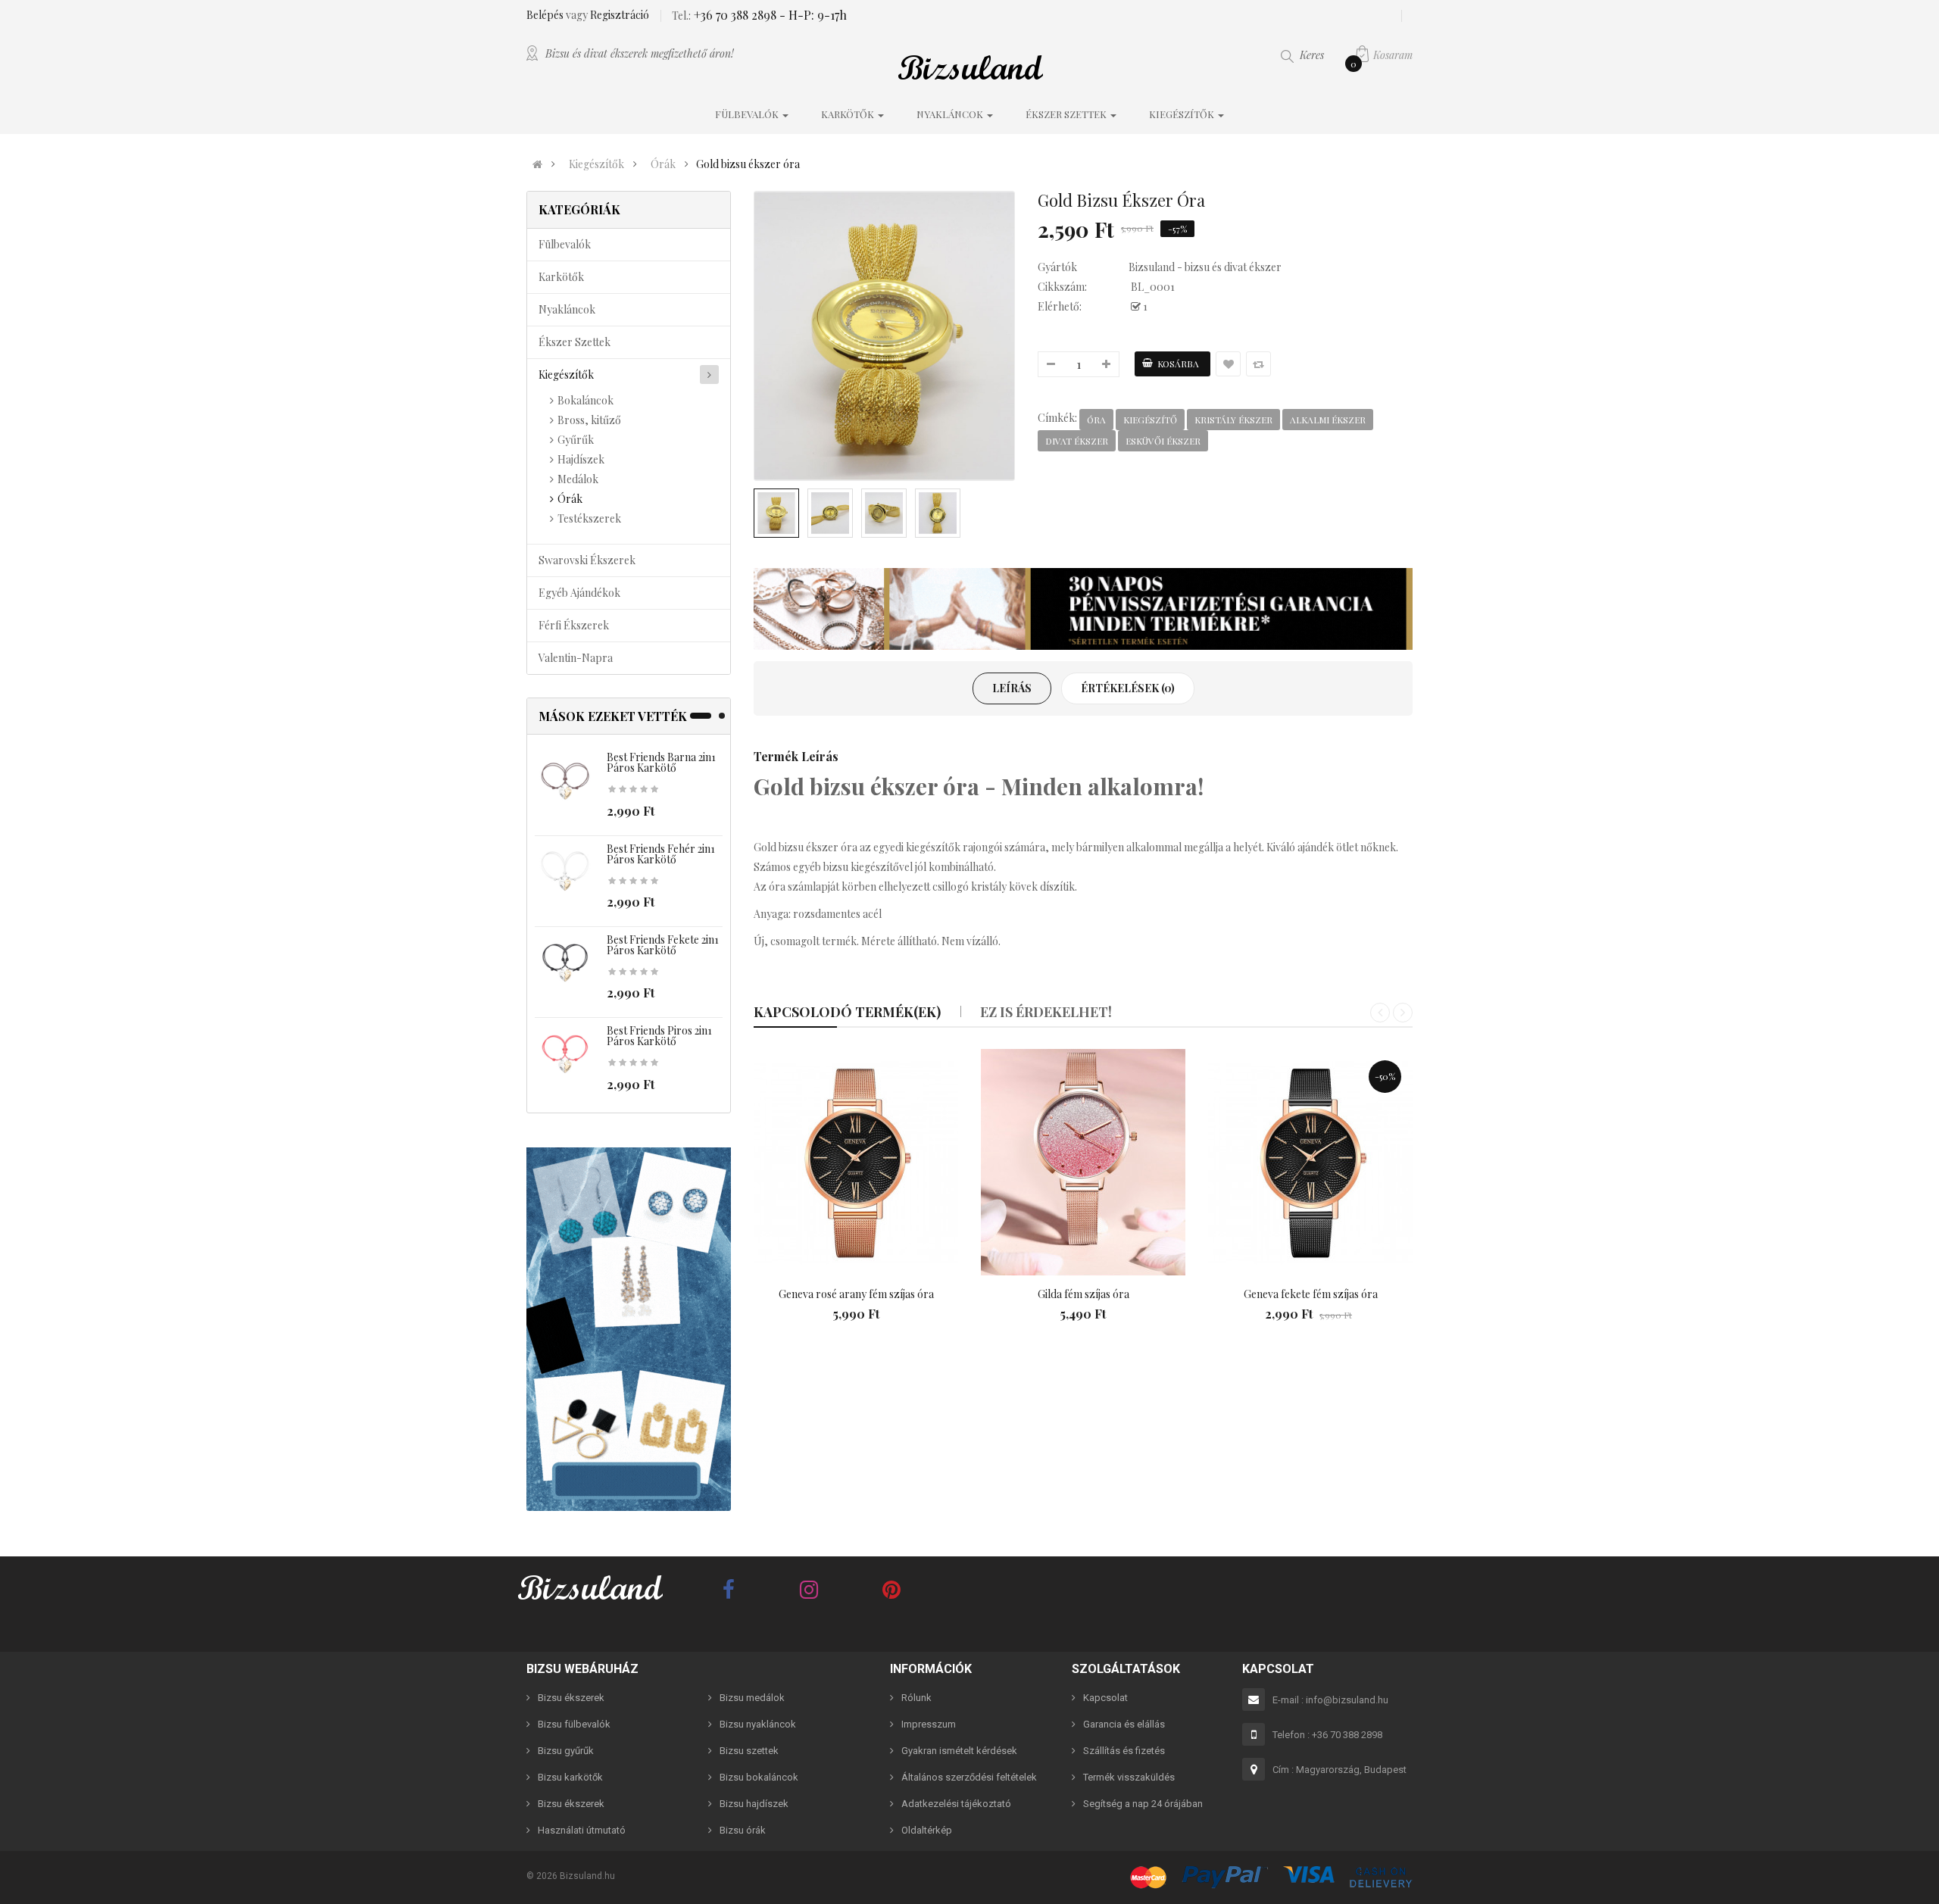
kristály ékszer (1233, 420)
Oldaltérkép (927, 1830)
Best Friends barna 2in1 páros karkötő (661, 762)
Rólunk (916, 1698)
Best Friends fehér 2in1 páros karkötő (661, 854)
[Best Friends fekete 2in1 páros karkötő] (565, 964)
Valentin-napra (576, 658)
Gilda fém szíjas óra (1083, 1294)
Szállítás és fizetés (1124, 1751)
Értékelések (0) (1128, 688)
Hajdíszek (581, 459)
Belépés (546, 15)
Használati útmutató (582, 1830)
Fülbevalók (565, 244)
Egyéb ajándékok (579, 593)
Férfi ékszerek (574, 625)
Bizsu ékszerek (571, 1698)
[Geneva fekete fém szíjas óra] (1310, 1163)
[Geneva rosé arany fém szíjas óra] (856, 1163)
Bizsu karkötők (570, 1777)
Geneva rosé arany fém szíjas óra (856, 1294)
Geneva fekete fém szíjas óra (1311, 1294)
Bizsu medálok (752, 1698)
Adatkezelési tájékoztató (956, 1804)
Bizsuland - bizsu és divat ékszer (1205, 267)
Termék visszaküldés (1129, 1777)
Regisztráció (620, 15)
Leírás (1012, 688)
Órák (663, 164)
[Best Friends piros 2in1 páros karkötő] (565, 1055)
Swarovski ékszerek (587, 560)
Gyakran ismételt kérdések (959, 1751)
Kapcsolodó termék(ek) (847, 1012)
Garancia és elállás (1124, 1724)
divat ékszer (1077, 441)
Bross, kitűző (589, 420)
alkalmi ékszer (1328, 420)
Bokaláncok (585, 400)
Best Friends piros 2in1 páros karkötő (659, 1036)
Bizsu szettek (749, 1751)
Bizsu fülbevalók (574, 1724)
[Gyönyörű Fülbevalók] (629, 1329)
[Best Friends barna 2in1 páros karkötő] (565, 781)
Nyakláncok (567, 309)
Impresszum (929, 1724)
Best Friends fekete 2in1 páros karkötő (663, 945)
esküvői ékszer (1163, 441)
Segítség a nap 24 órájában (1143, 1804)
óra (1096, 420)
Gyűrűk (576, 440)
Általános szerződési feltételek (969, 1777)
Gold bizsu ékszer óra (748, 164)
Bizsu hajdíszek (754, 1804)
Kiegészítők (596, 164)
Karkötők (561, 277)
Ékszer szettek (575, 342)
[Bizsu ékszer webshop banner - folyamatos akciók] (1083, 609)
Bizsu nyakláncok (758, 1724)
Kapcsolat (1105, 1698)
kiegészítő (1150, 420)
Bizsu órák (743, 1830)
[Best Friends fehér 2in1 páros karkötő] (565, 872)
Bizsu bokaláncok (759, 1777)
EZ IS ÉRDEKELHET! (1046, 1012)
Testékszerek (589, 518)
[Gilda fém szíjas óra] (1083, 1163)
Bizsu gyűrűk (566, 1751)
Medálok (578, 479)
